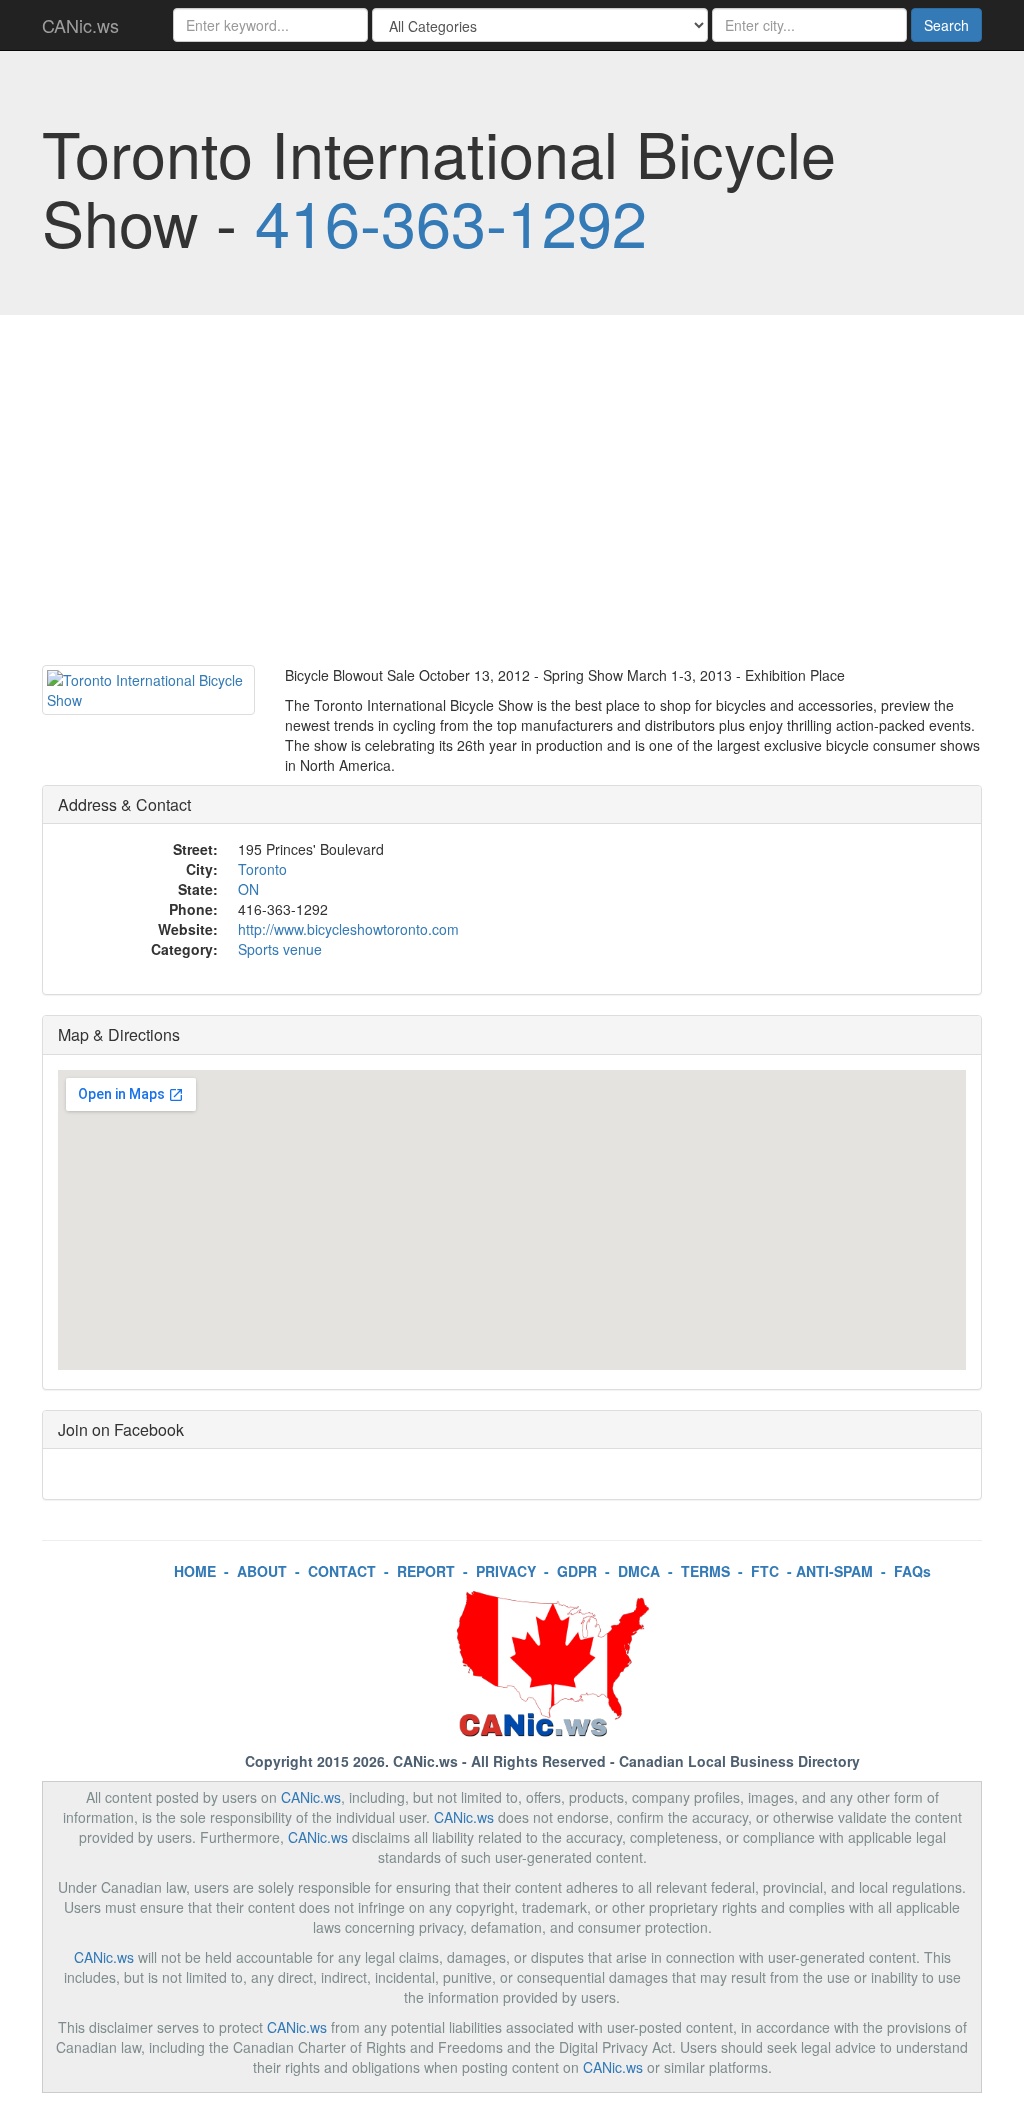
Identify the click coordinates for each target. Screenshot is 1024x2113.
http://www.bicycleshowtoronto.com (348, 929)
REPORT (426, 1571)
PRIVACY (506, 1571)
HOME (195, 1571)
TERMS (705, 1571)
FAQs (912, 1571)
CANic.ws (80, 25)
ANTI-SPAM (834, 1571)
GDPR (577, 1571)
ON (248, 889)
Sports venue (280, 949)
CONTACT (342, 1571)
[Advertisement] (512, 495)
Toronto (262, 869)
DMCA (639, 1571)
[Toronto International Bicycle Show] (148, 690)
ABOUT (262, 1571)
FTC (765, 1571)
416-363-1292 (451, 221)
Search (946, 25)
